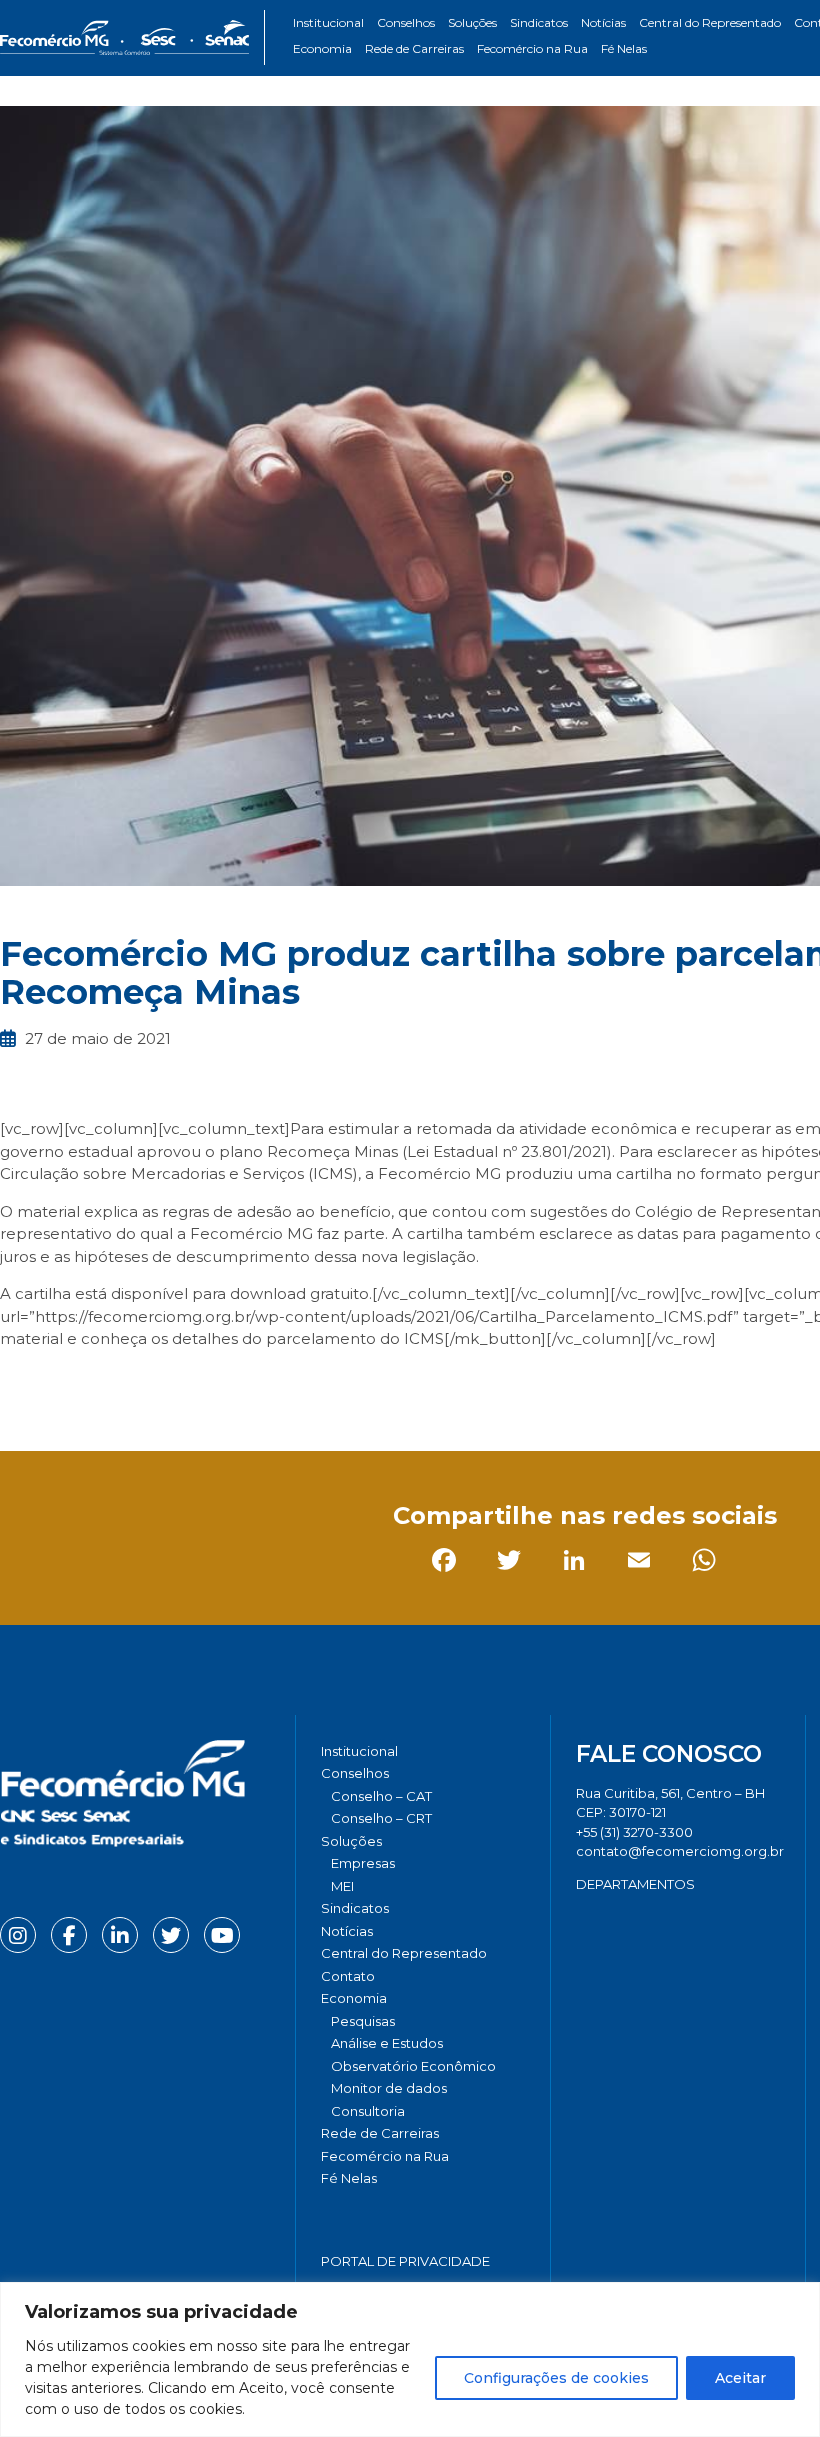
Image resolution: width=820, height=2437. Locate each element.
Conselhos (406, 22)
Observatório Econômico (413, 2066)
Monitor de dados (389, 2088)
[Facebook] (19, 1384)
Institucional (328, 22)
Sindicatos (539, 22)
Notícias (603, 22)
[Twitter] (84, 1384)
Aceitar (740, 2378)
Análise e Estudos (387, 2043)
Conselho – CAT (381, 1796)
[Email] (214, 1384)
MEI (342, 1886)
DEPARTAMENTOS (635, 1884)
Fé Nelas (624, 48)
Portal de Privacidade (405, 2261)
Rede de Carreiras (414, 48)
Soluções (472, 22)
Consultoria (368, 2111)
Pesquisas (363, 2021)
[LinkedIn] (149, 1384)
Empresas (363, 1863)
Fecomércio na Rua (532, 48)
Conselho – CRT (381, 1818)
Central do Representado (710, 22)
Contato (348, 1976)
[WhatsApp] (279, 1384)
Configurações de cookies (556, 2378)
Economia (322, 48)
